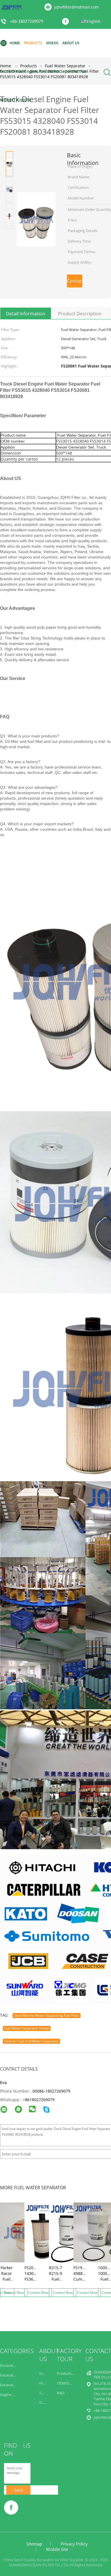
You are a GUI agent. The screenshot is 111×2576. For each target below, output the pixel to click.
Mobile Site (57, 2549)
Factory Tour (13, 71)
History (46, 2383)
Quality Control (45, 71)
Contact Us (75, 71)
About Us (71, 43)
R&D (61, 2393)
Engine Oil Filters (14, 2395)
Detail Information (26, 314)
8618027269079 (40, 2100)
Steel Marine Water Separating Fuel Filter (47, 2015)
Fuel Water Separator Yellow (27, 2028)
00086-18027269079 (51, 2091)
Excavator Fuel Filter (17, 2375)
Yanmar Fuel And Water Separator (31, 2041)
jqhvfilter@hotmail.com (77, 7)
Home (15, 43)
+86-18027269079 (27, 22)
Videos (52, 43)
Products (33, 43)
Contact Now (75, 283)
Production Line (70, 2373)
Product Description (80, 314)
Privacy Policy (74, 2544)
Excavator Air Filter (16, 2365)
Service (45, 2393)
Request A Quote (16, 100)
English (93, 21)
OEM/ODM (66, 2383)
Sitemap (34, 2544)
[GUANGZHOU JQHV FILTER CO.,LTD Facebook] (67, 22)
